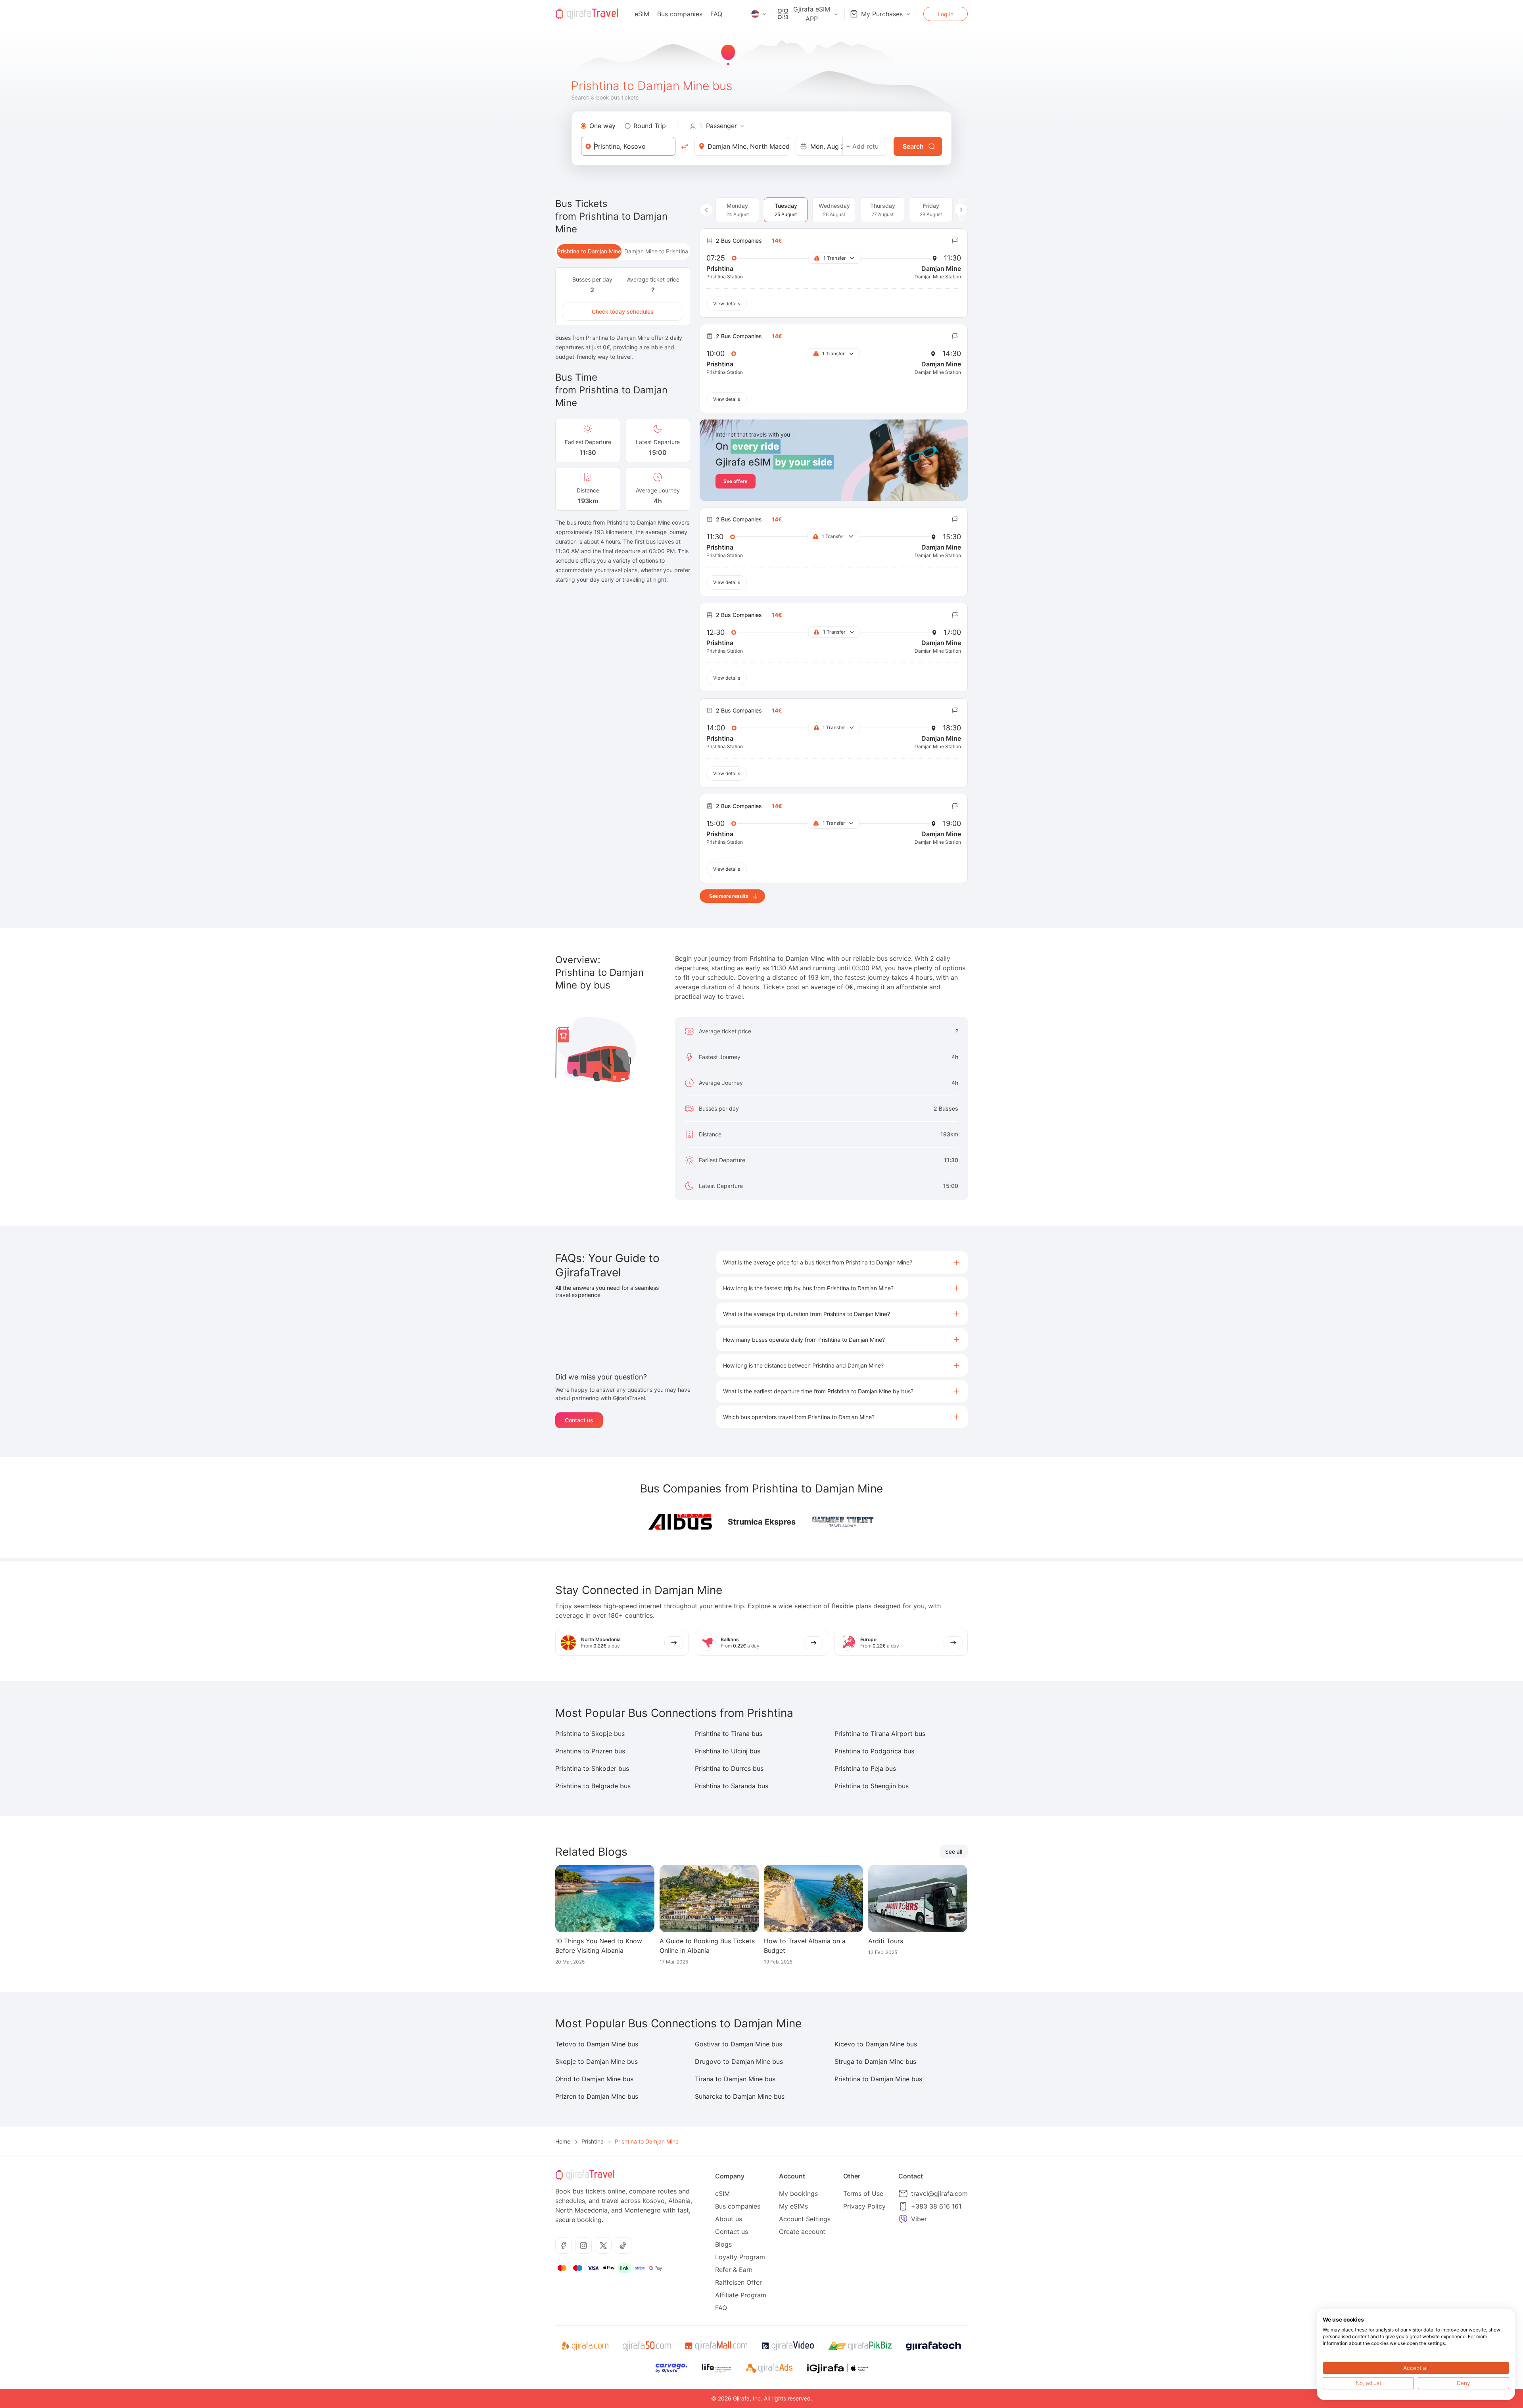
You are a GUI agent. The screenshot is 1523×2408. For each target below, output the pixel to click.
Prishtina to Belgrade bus (593, 1786)
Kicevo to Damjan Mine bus (876, 2044)
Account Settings (805, 2219)
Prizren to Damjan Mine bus (597, 2096)
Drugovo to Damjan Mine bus (739, 2061)
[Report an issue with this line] (955, 241)
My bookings (798, 2193)
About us (729, 2219)
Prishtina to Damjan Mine (589, 251)
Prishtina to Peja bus (865, 1768)
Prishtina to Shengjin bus (872, 1786)
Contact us (579, 1420)
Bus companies (680, 14)
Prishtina (593, 2141)
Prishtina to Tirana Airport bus (880, 1734)
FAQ (716, 14)
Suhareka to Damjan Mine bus (740, 2096)
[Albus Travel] (680, 1522)
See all (954, 1851)
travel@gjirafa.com (939, 2193)
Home (563, 2141)
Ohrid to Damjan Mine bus (594, 2079)
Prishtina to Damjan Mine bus (878, 2079)
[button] (842, 1262)
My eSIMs (793, 2206)
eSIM (642, 14)
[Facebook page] (564, 2245)
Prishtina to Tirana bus (729, 1734)
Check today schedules (623, 311)
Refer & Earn (734, 2270)
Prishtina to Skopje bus (590, 1734)
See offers (736, 481)
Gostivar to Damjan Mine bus (738, 2044)
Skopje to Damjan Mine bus (597, 2061)
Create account (802, 2232)
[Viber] (903, 2219)
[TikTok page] (623, 2245)
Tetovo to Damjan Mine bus (597, 2044)
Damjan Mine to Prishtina (656, 251)
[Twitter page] (603, 2245)
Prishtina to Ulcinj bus (728, 1751)
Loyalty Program (740, 2257)
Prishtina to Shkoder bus (592, 1768)
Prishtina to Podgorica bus (874, 1751)
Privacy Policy (864, 2206)
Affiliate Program (741, 2295)
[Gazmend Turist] (843, 1522)
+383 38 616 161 (936, 2206)
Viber (919, 2219)
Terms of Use (863, 2193)
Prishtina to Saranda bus (732, 1786)
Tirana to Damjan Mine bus (735, 2079)
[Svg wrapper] (585, 2346)
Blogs (723, 2244)
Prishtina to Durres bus (729, 1768)
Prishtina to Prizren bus (590, 1751)
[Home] (587, 14)
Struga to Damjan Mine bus (875, 2061)
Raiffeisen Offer (738, 2282)
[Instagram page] (583, 2245)
